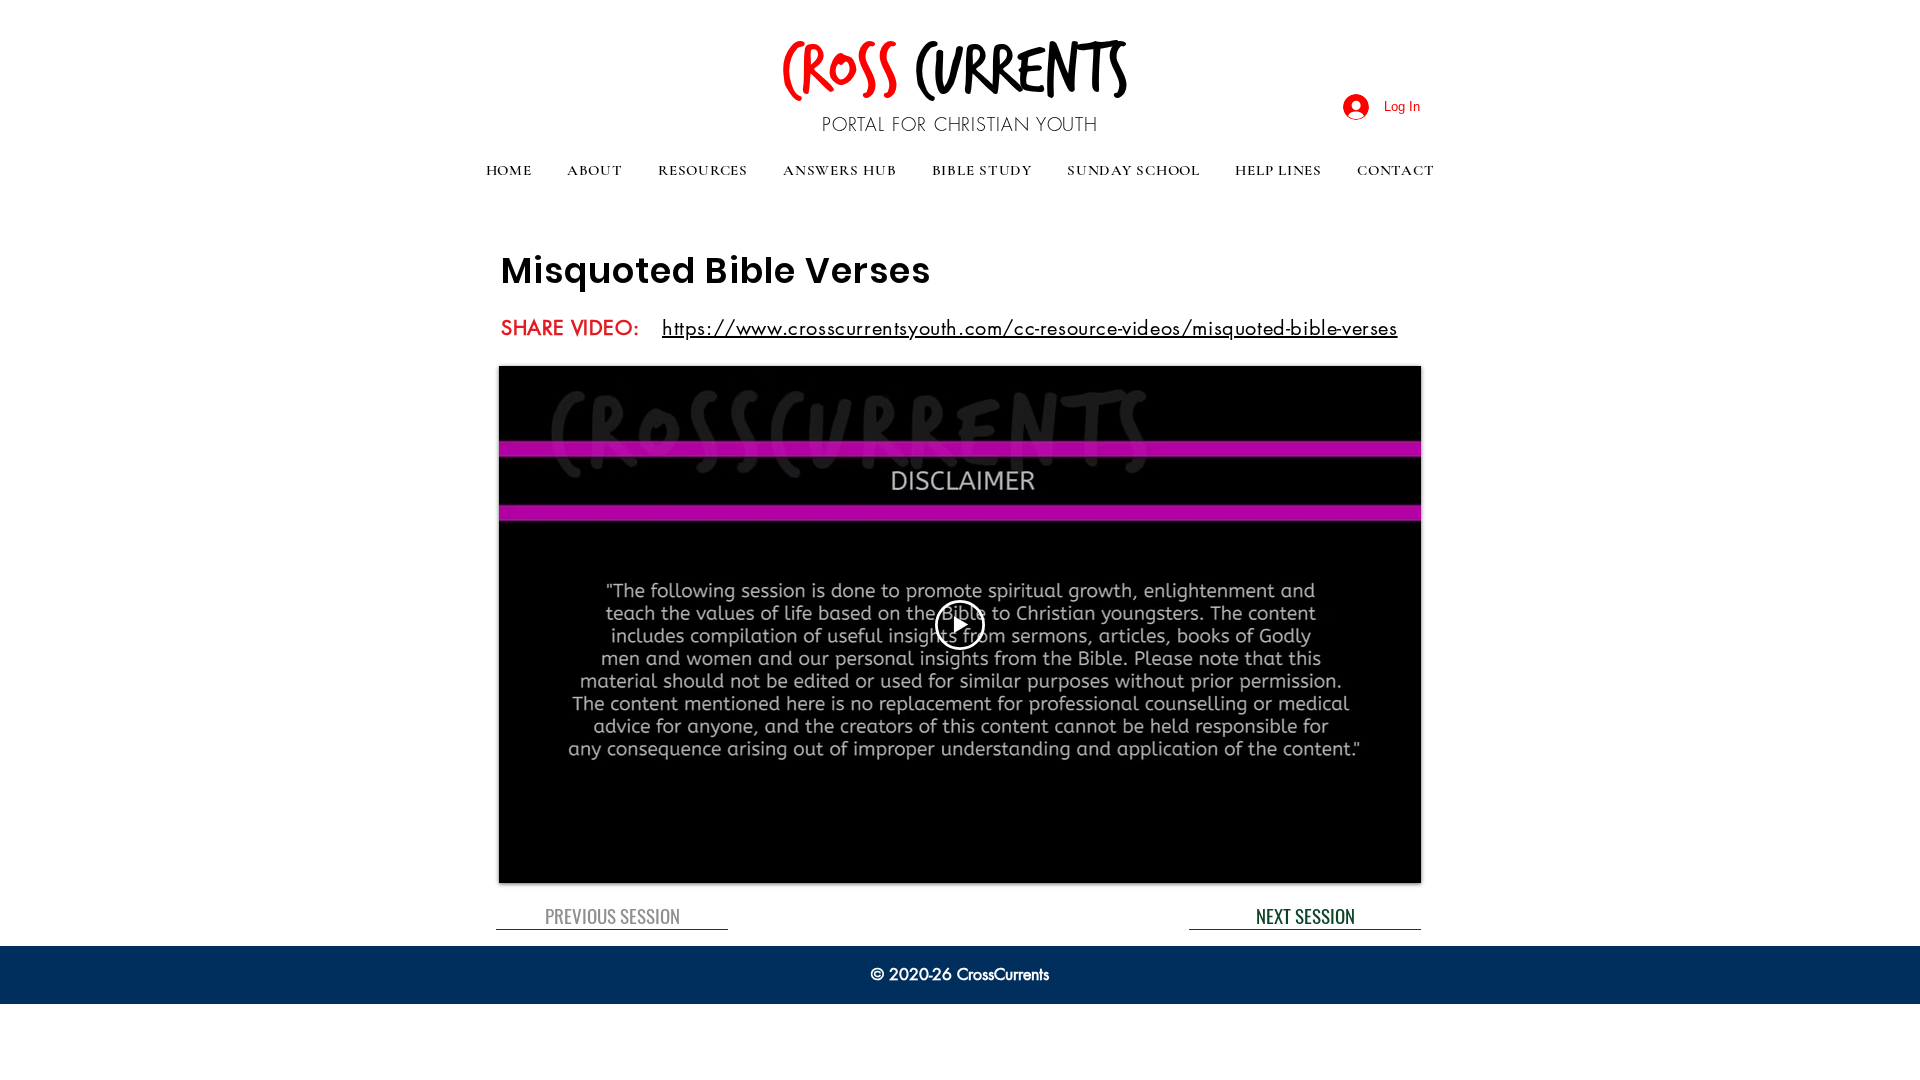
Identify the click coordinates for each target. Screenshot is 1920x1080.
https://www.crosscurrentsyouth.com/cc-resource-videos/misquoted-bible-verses (1030, 328)
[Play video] (960, 625)
